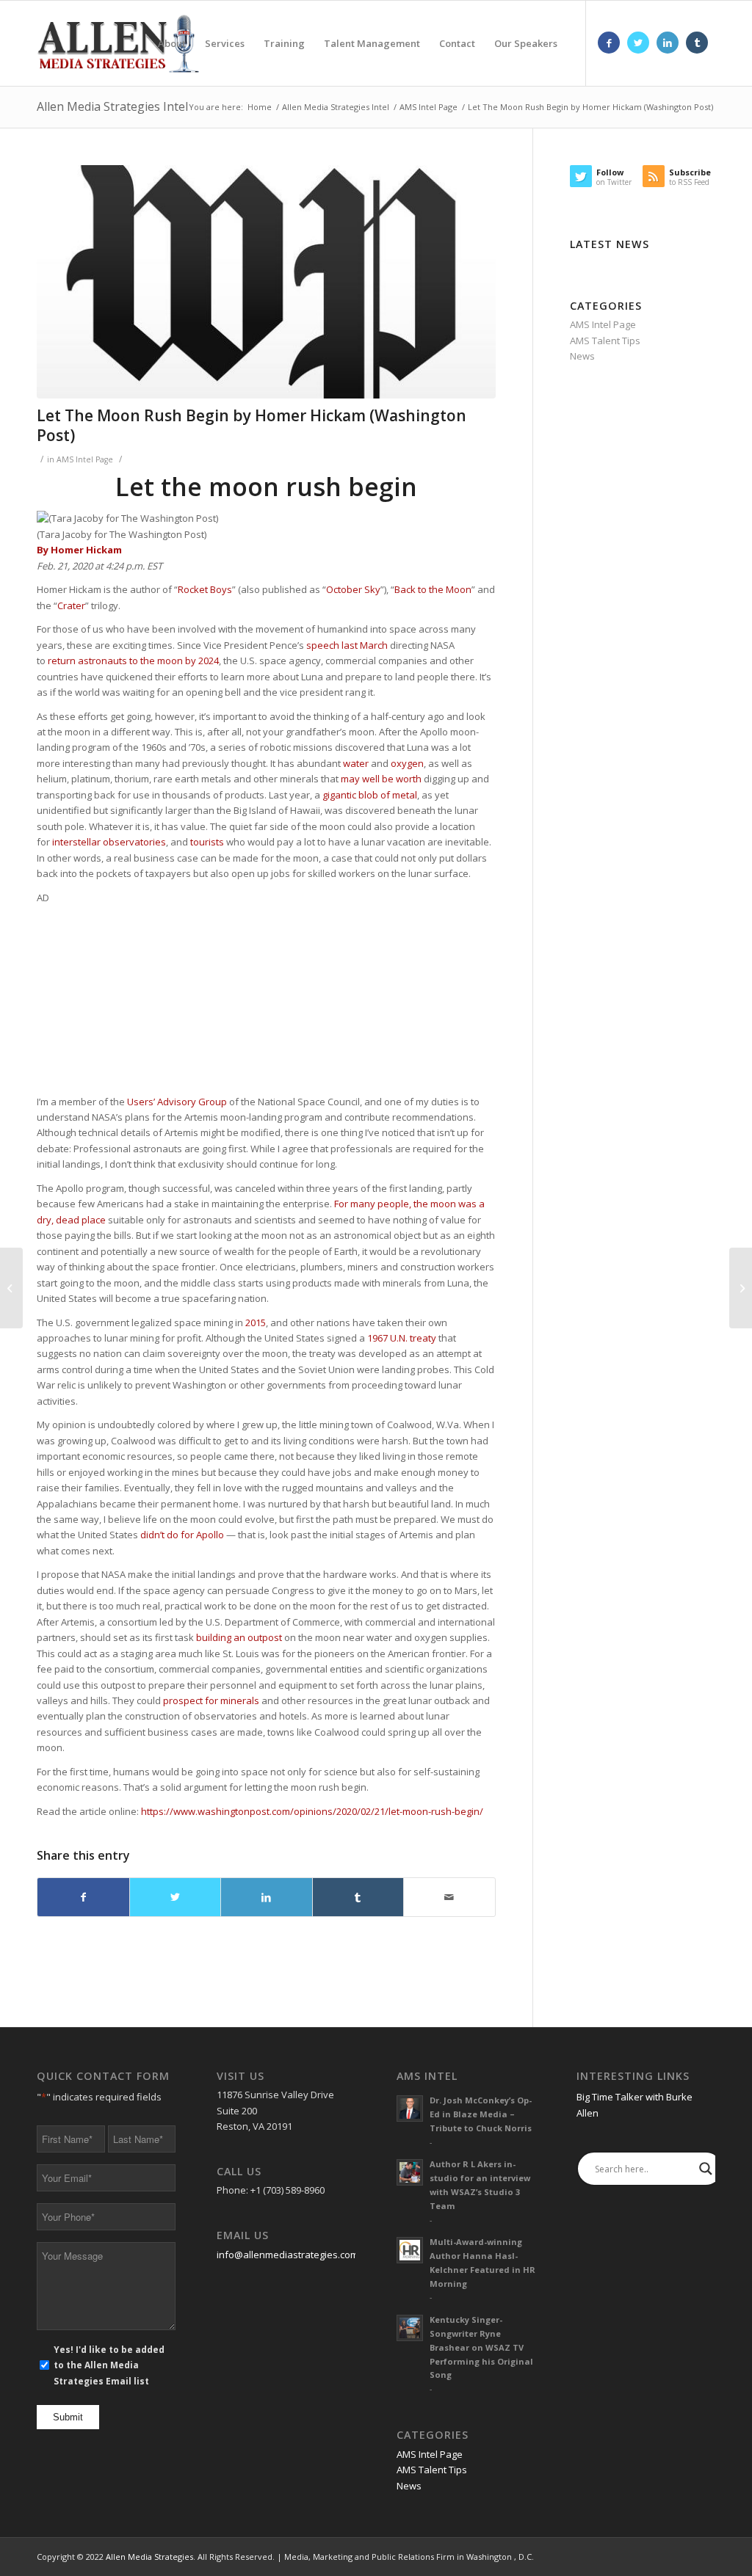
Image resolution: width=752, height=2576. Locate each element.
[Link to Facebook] (609, 43)
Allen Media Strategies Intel (112, 106)
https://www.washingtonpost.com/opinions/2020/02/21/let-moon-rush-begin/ (312, 1811)
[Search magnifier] (706, 2169)
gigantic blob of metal (370, 795)
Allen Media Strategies (149, 2557)
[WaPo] (266, 282)
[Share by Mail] (449, 1897)
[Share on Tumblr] (358, 1897)
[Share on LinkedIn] (267, 1897)
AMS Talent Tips (605, 341)
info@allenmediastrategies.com (288, 2255)
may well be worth (381, 779)
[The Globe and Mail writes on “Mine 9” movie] (741, 1288)
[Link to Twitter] (638, 43)
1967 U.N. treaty (402, 1338)
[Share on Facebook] (83, 1897)
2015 (256, 1322)
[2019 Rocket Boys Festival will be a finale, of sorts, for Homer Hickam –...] (11, 1288)
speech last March (347, 645)
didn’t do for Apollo (182, 1535)
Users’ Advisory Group (177, 1102)
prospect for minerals (211, 1700)
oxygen (407, 763)
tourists (207, 842)
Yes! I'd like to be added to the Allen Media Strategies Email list (109, 2365)
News (582, 356)
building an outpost (239, 1637)
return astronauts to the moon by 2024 (133, 661)
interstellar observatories (109, 842)
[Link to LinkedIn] (668, 43)
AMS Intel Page (85, 459)
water (356, 763)
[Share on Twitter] (176, 1897)
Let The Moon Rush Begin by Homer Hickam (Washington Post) (252, 425)
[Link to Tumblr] (697, 43)
